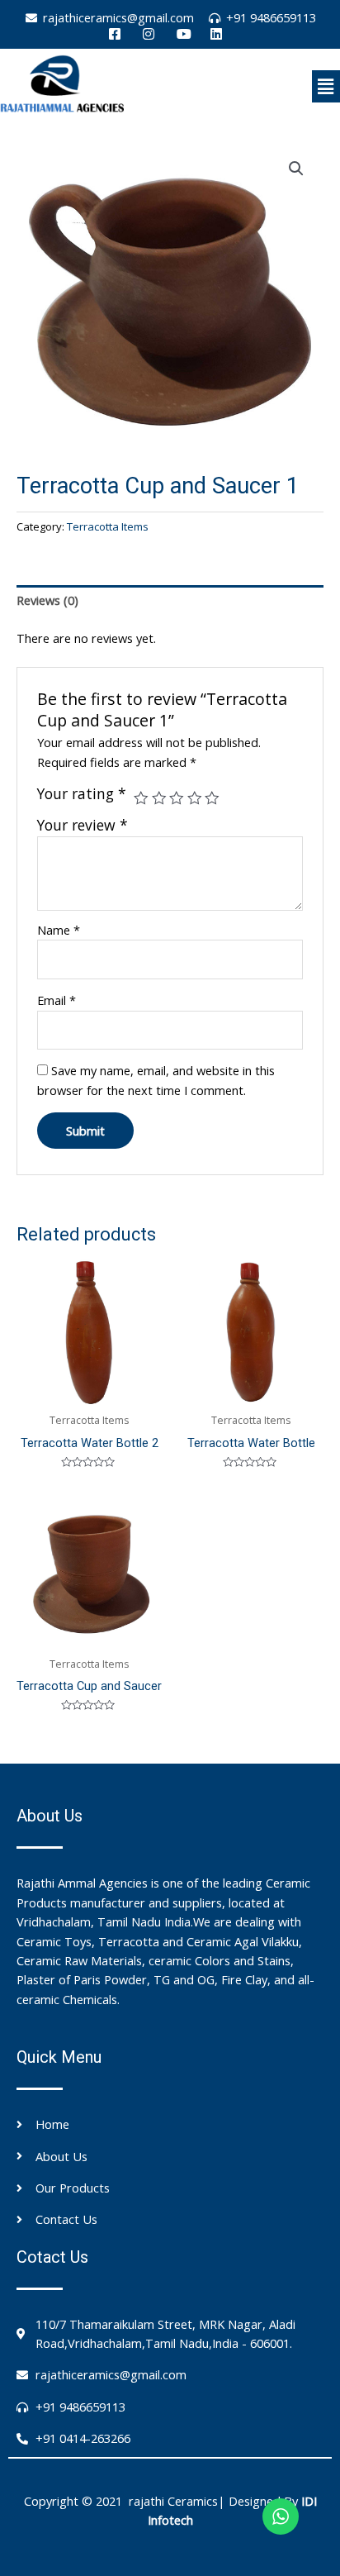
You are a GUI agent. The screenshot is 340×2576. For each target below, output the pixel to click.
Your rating (82, 794)
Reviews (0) (47, 600)
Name (59, 930)
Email (57, 1000)
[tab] (170, 601)
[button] (326, 86)
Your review (83, 825)
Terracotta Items (108, 526)
